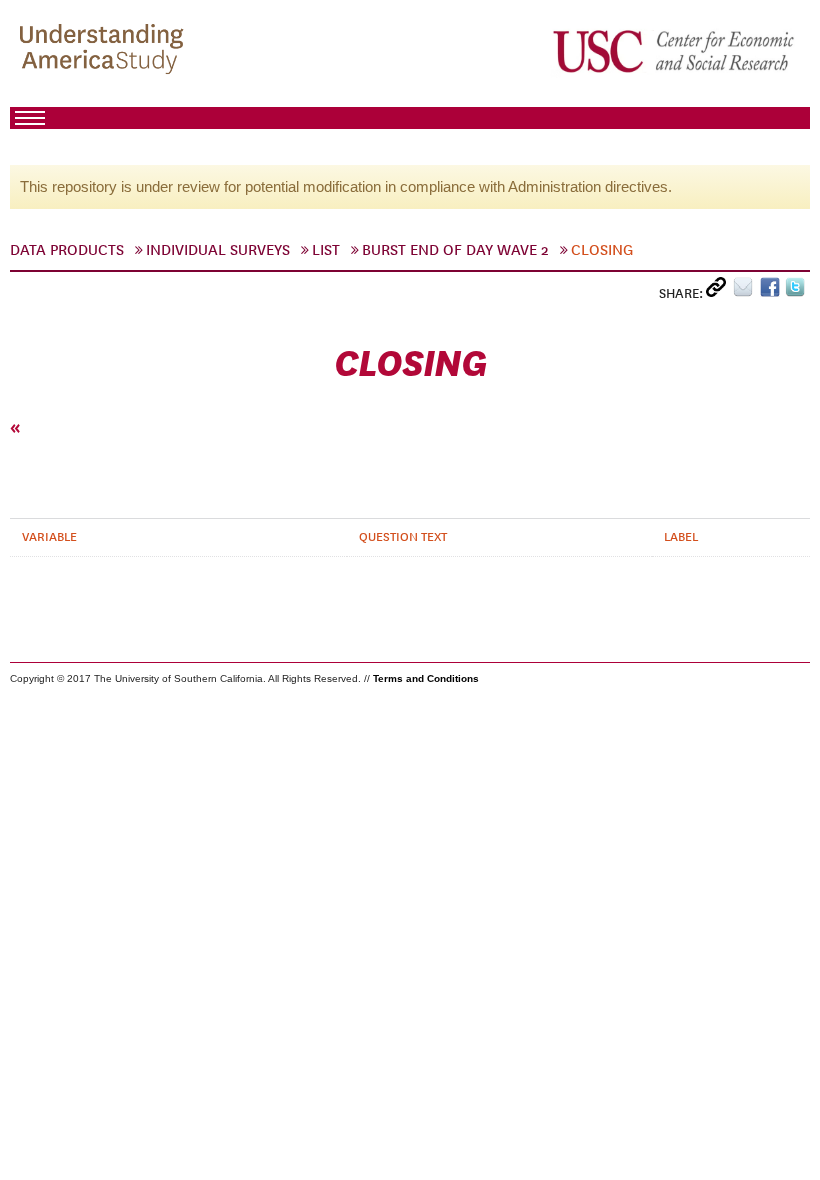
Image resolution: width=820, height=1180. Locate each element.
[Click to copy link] (719, 291)
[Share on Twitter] (797, 291)
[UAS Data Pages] (105, 51)
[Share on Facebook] (772, 291)
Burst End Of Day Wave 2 (455, 250)
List (326, 250)
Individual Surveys (218, 250)
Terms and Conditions (426, 678)
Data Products (67, 250)
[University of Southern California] (675, 51)
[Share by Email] (746, 291)
